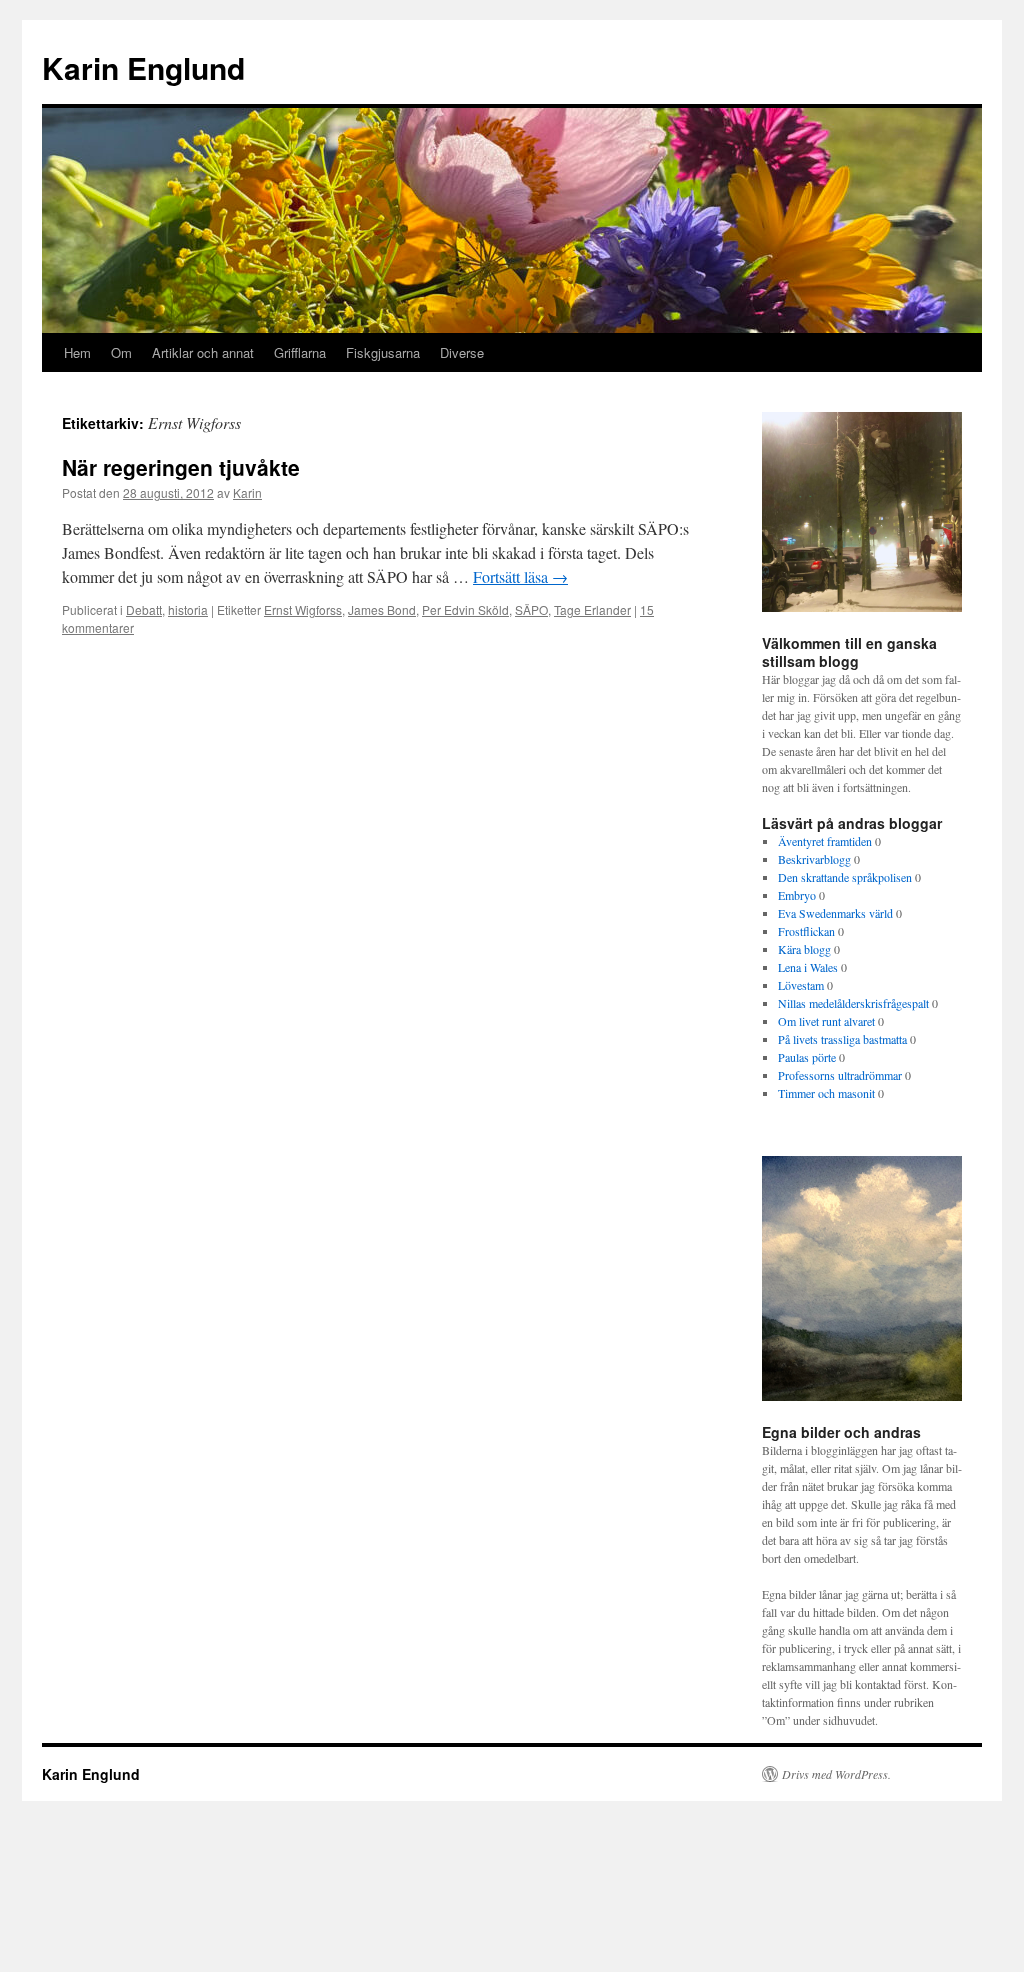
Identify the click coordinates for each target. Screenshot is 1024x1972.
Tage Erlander (592, 609)
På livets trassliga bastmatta (842, 1039)
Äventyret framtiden (825, 841)
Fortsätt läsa (520, 576)
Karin (247, 492)
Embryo (797, 895)
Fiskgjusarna (383, 352)
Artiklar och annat (203, 352)
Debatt (144, 609)
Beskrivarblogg (814, 859)
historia (188, 609)
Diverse (462, 352)
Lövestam (801, 985)
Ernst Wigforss (303, 609)
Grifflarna (300, 352)
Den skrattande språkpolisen (845, 877)
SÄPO (531, 609)
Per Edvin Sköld (465, 609)
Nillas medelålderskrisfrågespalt (853, 1003)
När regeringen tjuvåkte (181, 467)
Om (121, 352)
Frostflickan (806, 931)
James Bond (382, 609)
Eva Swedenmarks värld (835, 913)
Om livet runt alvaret (826, 1021)
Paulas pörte (807, 1057)
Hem (77, 352)
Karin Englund (143, 67)
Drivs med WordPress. (836, 1774)
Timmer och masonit (826, 1093)
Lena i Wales (808, 967)
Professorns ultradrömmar (840, 1075)
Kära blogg (804, 949)
